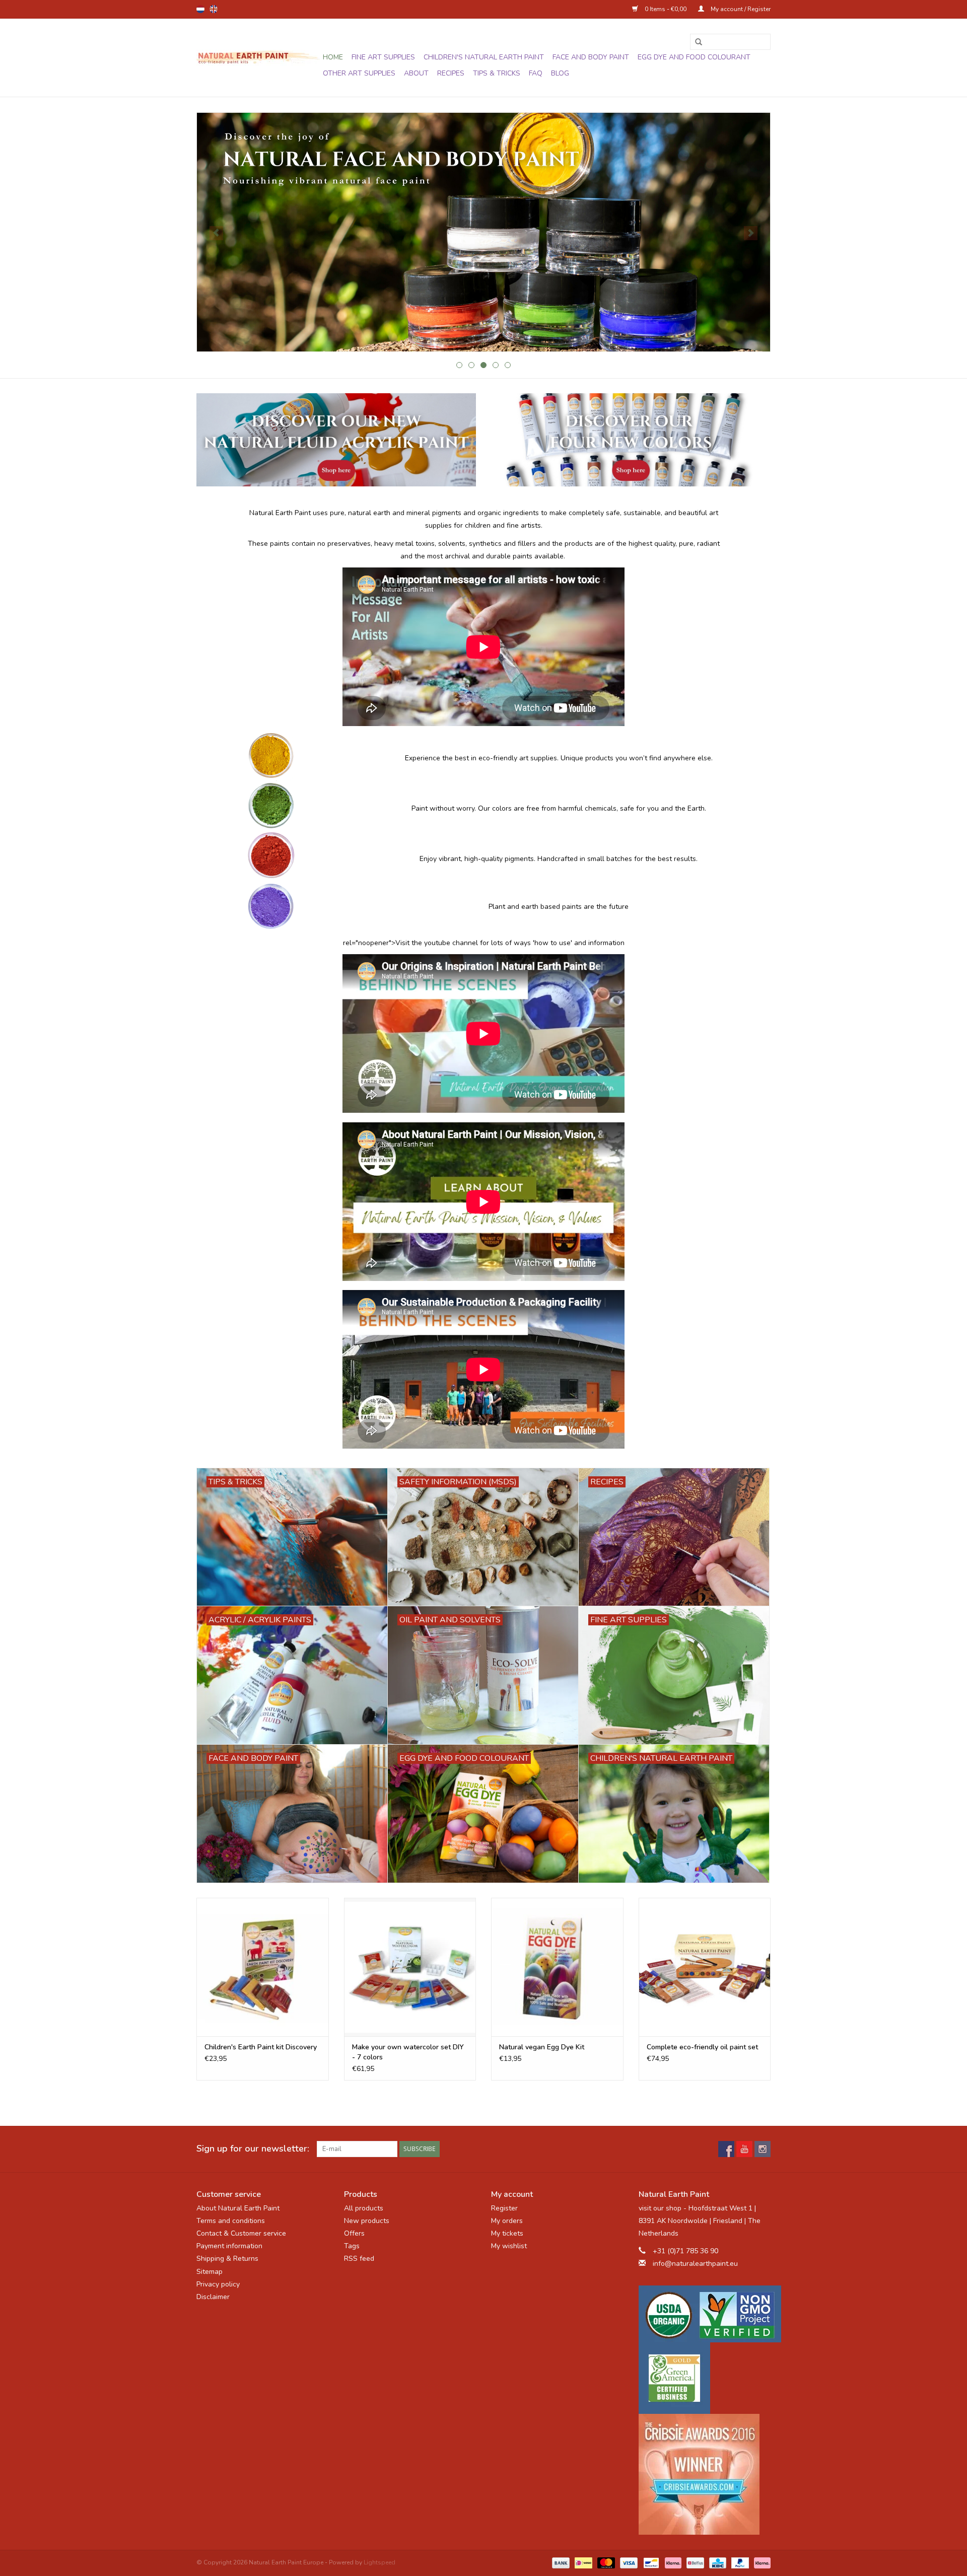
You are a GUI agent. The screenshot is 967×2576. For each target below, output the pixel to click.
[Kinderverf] (483, 232)
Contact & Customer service (241, 2233)
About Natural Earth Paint (238, 2208)
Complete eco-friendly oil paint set (702, 2047)
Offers (354, 2233)
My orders (507, 2221)
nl (200, 9)
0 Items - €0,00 (666, 9)
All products (364, 2208)
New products (367, 2221)
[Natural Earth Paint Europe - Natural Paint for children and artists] (258, 58)
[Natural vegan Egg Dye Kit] (557, 1967)
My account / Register (740, 9)
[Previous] (216, 233)
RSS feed (359, 2259)
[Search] (695, 42)
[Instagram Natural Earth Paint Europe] (763, 2149)
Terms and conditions (231, 2221)
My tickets (507, 2233)
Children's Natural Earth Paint (484, 57)
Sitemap (210, 2272)
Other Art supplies (359, 73)
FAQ (536, 73)
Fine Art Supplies (383, 57)
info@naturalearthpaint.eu (695, 2264)
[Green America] (705, 2378)
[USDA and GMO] (705, 2314)
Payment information (229, 2246)
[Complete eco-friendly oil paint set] (705, 1967)
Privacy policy (218, 2284)
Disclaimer (213, 2297)
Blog (560, 73)
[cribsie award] (705, 2474)
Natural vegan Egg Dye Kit (542, 2047)
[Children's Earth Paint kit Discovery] (263, 1967)
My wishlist (509, 2246)
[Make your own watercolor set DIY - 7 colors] (410, 1967)
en (214, 9)
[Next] (751, 233)
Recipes (451, 73)
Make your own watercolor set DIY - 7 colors (408, 2052)
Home (333, 57)
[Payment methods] (560, 2562)
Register (504, 2208)
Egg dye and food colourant (694, 57)
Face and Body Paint (591, 57)
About (416, 73)
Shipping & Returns (227, 2259)
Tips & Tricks (497, 73)
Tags (352, 2246)
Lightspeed (379, 2562)
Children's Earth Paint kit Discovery (261, 2047)
